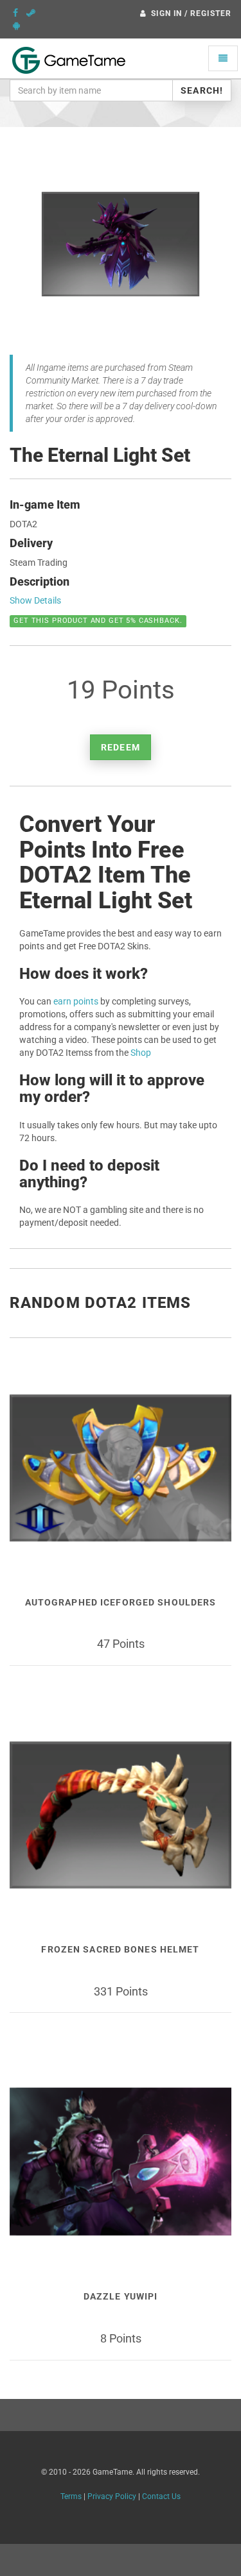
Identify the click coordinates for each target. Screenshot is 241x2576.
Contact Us (161, 2496)
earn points (76, 1001)
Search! (202, 90)
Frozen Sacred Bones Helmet (120, 1949)
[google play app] (16, 26)
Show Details (35, 600)
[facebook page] (15, 13)
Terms (71, 2496)
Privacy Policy (112, 2496)
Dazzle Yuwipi (121, 2296)
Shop (141, 1053)
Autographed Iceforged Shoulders (121, 1602)
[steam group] (31, 13)
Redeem (121, 747)
